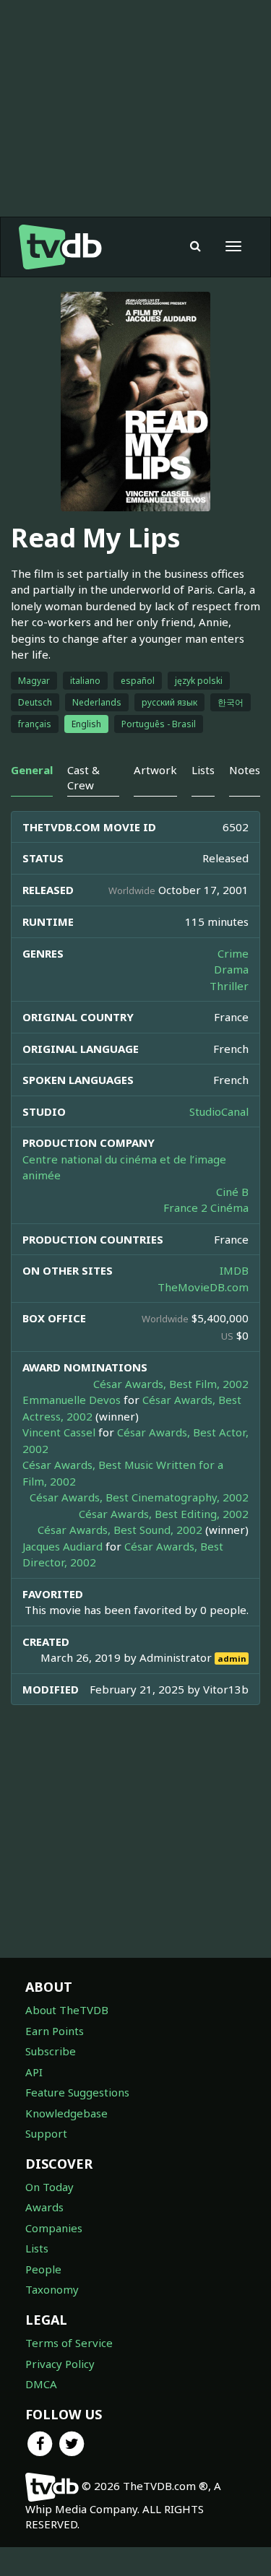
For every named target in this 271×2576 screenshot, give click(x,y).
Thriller (229, 986)
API (34, 2072)
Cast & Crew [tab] (83, 777)
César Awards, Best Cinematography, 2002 (139, 1497)
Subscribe (51, 2051)
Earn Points (55, 2031)
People (43, 2269)
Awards (44, 2207)
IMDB (234, 1270)
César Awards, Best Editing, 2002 (164, 1514)
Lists (37, 2248)
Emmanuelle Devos (72, 1400)
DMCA (41, 2384)
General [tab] (32, 770)
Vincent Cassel (59, 1432)
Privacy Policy (60, 2364)
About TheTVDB (67, 2010)
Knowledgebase (66, 2113)
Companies (54, 2228)
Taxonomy (52, 2289)
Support (46, 2133)
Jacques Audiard (63, 1546)
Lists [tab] (203, 770)
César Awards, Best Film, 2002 (171, 1384)
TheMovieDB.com (203, 1287)
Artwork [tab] (155, 770)
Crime (233, 953)
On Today (50, 2187)
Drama (231, 969)
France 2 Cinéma (206, 1207)
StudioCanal (219, 1111)
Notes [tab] (245, 770)
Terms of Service (69, 2343)
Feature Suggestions (77, 2092)
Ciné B (232, 1192)
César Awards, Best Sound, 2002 (120, 1530)
